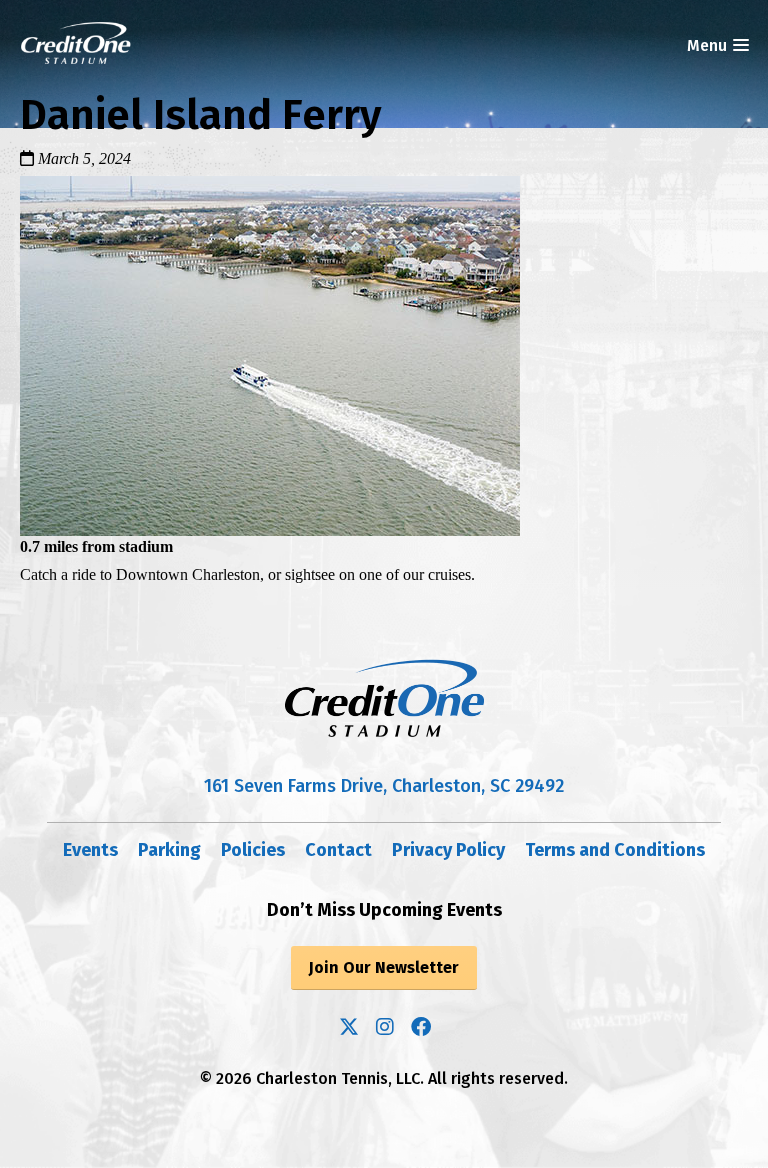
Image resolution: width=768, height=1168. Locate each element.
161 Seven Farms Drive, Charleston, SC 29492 (384, 786)
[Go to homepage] (76, 43)
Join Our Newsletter (384, 967)
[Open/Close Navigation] (740, 46)
